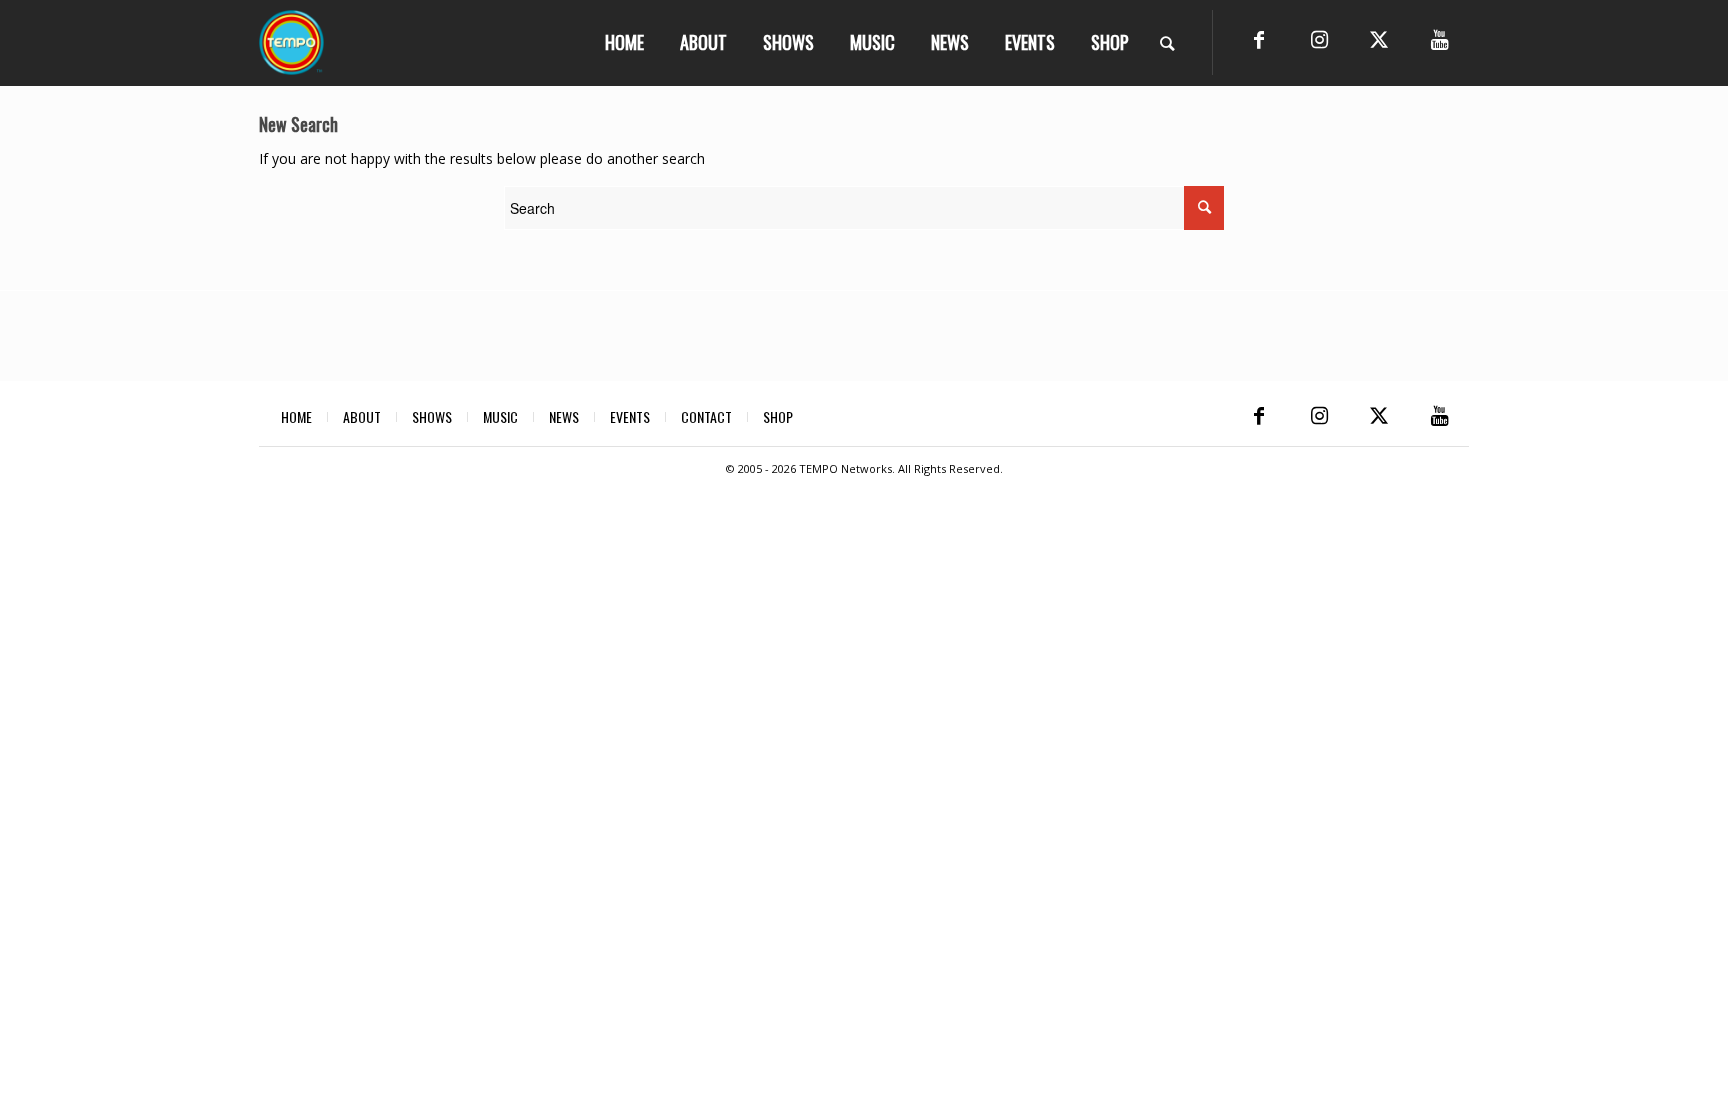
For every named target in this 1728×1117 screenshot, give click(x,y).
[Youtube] (1439, 40)
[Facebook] (1259, 40)
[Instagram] (1319, 40)
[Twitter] (1379, 40)
